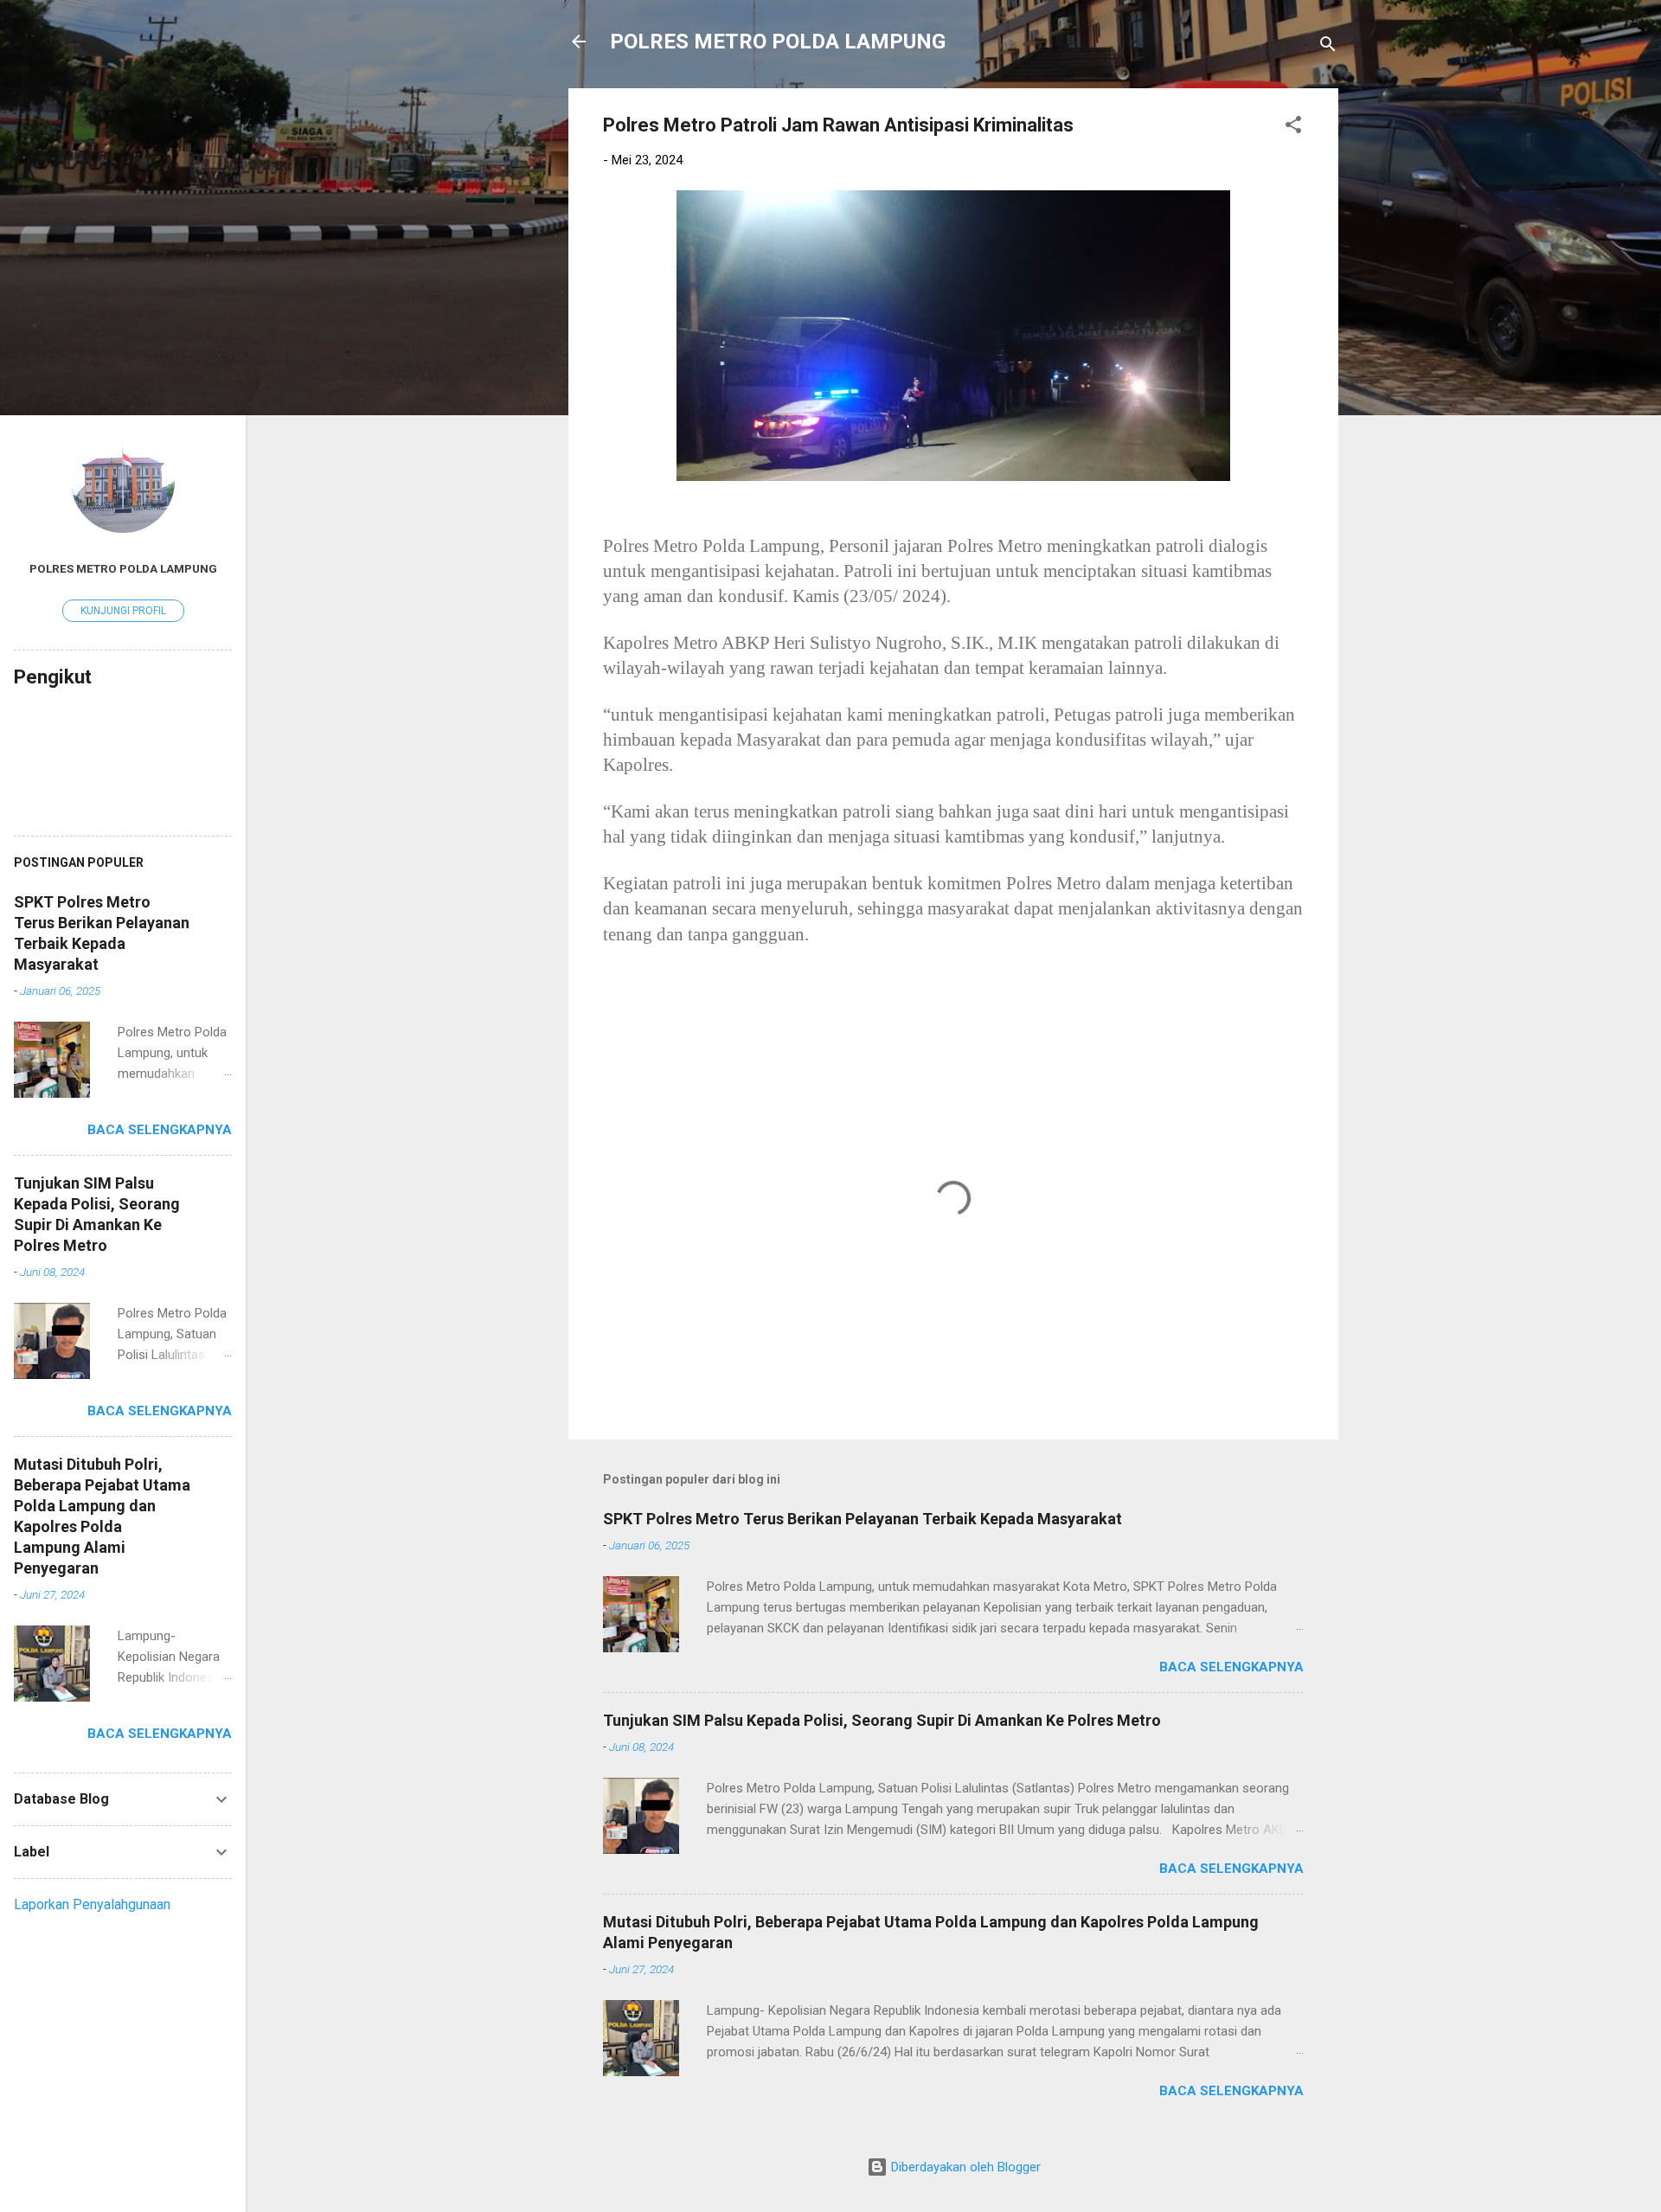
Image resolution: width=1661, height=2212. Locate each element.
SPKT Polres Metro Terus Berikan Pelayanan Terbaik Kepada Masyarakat (863, 1519)
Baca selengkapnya (1231, 1667)
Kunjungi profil (123, 611)
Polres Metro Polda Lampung (123, 568)
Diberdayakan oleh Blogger (964, 2167)
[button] (1293, 128)
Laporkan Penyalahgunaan (92, 1904)
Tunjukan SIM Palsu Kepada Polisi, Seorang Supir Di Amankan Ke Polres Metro (882, 1720)
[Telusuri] (1328, 47)
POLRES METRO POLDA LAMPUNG (778, 42)
